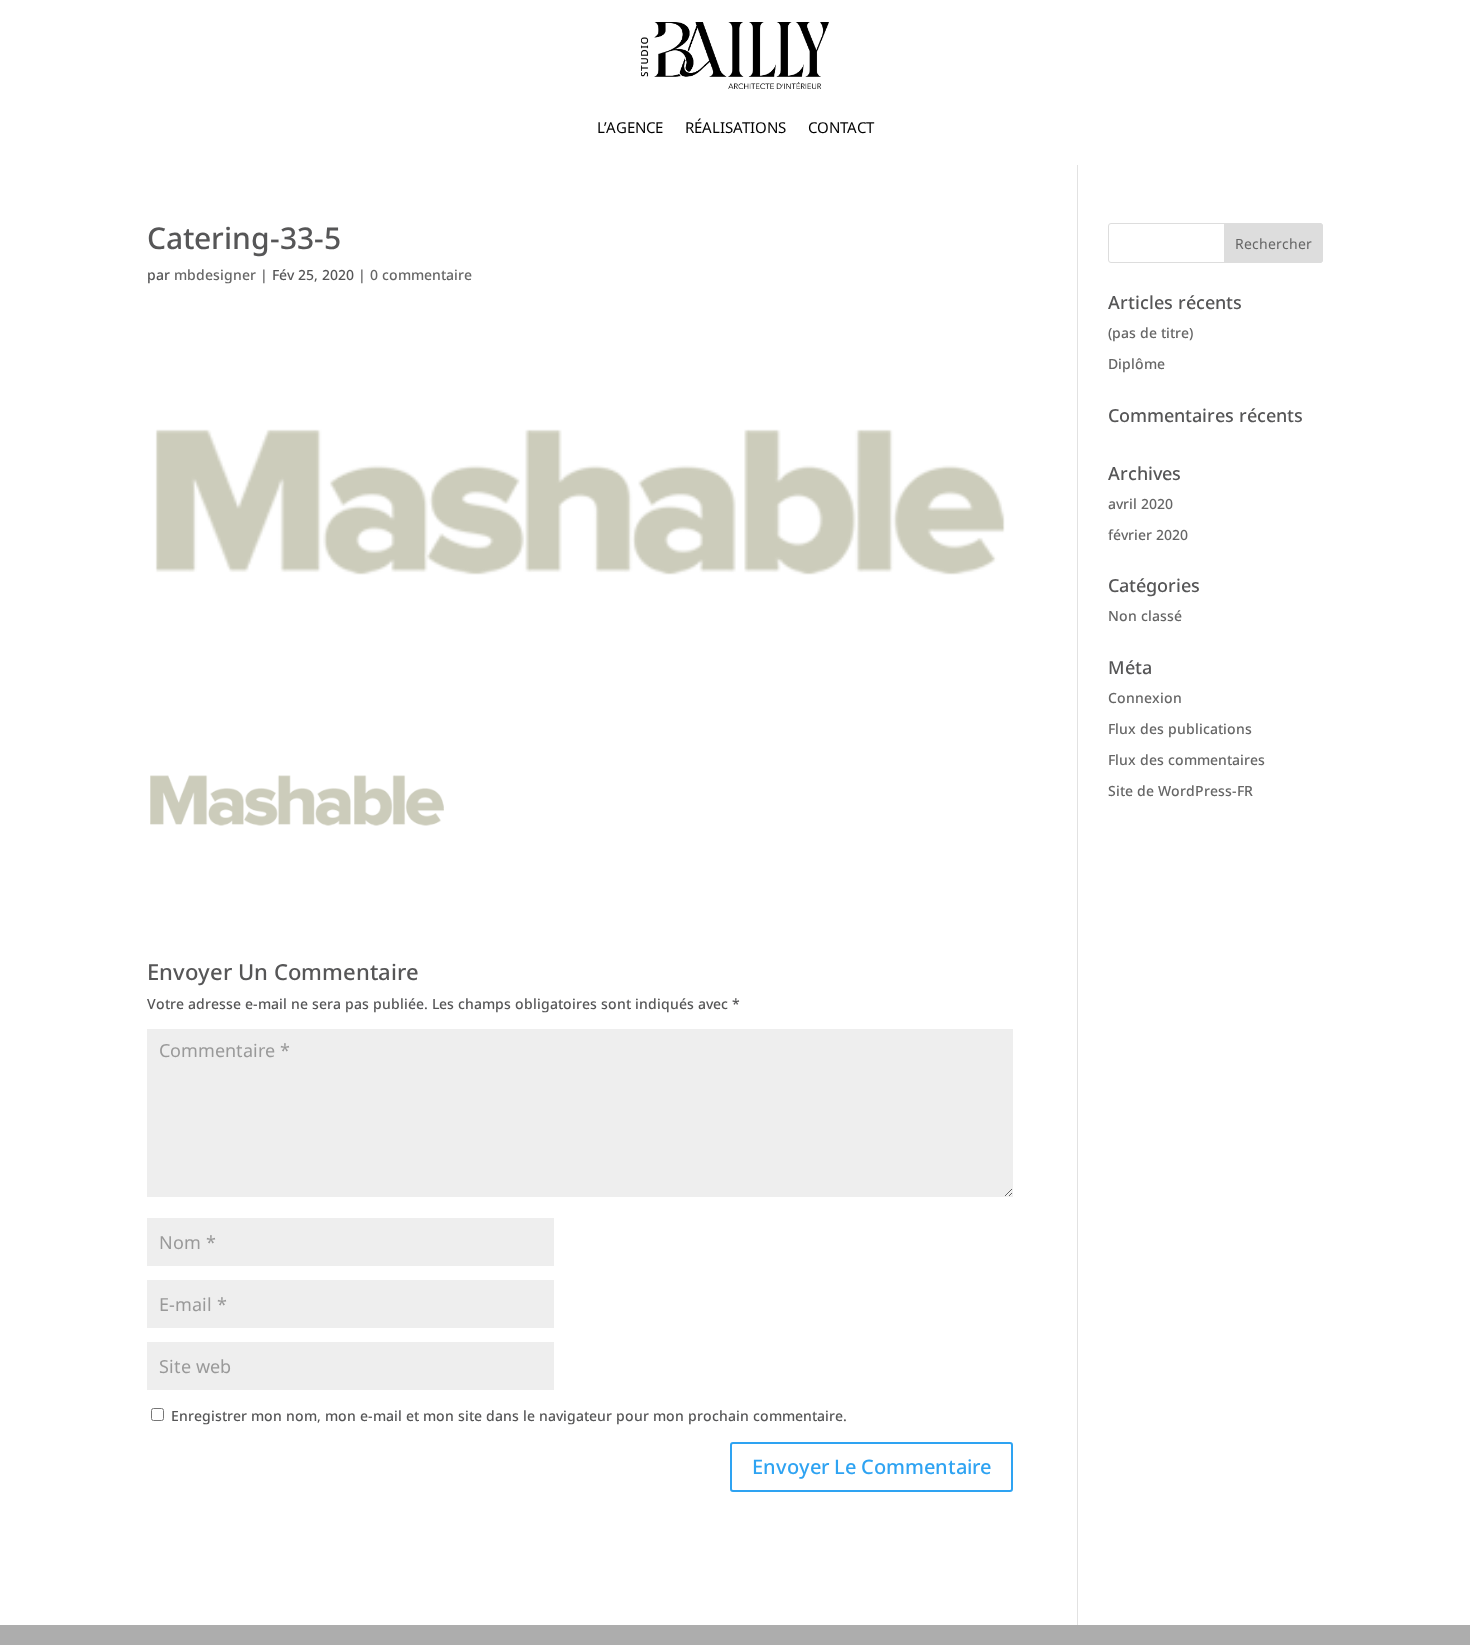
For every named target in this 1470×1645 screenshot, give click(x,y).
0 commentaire (421, 274)
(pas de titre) (1150, 332)
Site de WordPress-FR (1180, 790)
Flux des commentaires (1186, 759)
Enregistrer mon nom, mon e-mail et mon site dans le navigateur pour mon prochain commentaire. (509, 1415)
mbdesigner (215, 274)
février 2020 (1148, 534)
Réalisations (735, 127)
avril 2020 (1140, 503)
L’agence (630, 127)
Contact (841, 127)
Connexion (1145, 697)
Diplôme (1136, 363)
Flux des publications (1180, 728)
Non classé (1145, 615)
